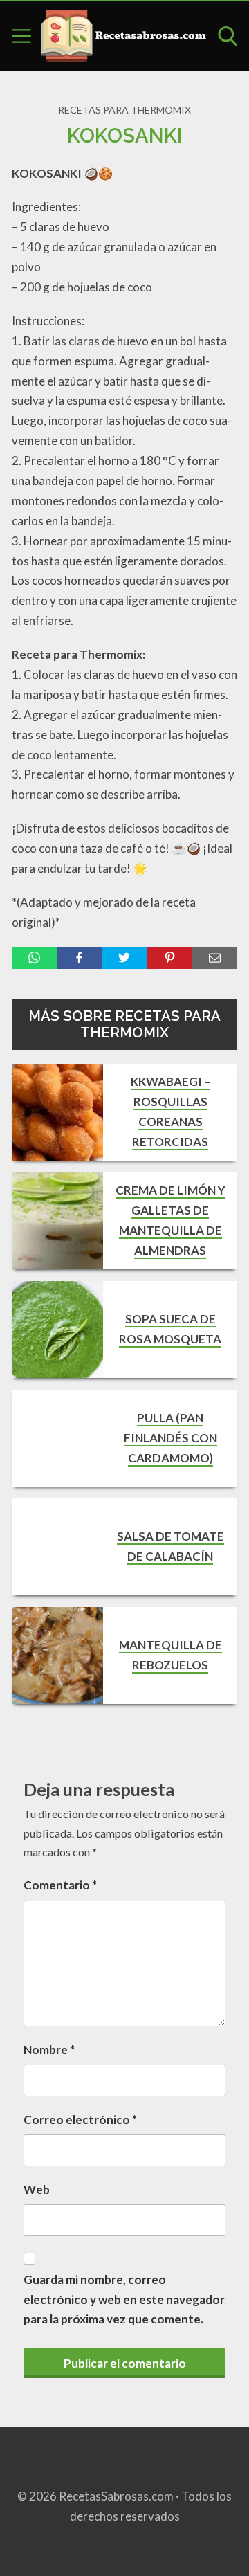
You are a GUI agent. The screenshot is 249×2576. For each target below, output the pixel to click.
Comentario (60, 1885)
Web (37, 2189)
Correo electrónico (80, 2120)
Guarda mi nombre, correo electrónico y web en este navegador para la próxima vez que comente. (124, 2300)
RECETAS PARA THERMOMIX (124, 110)
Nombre (49, 2050)
